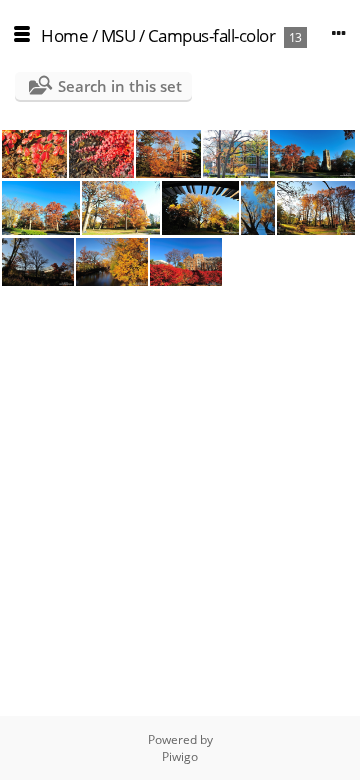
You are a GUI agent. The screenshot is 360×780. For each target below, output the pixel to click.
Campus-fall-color (212, 35)
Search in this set (120, 86)
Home (64, 35)
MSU (118, 35)
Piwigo (180, 756)
